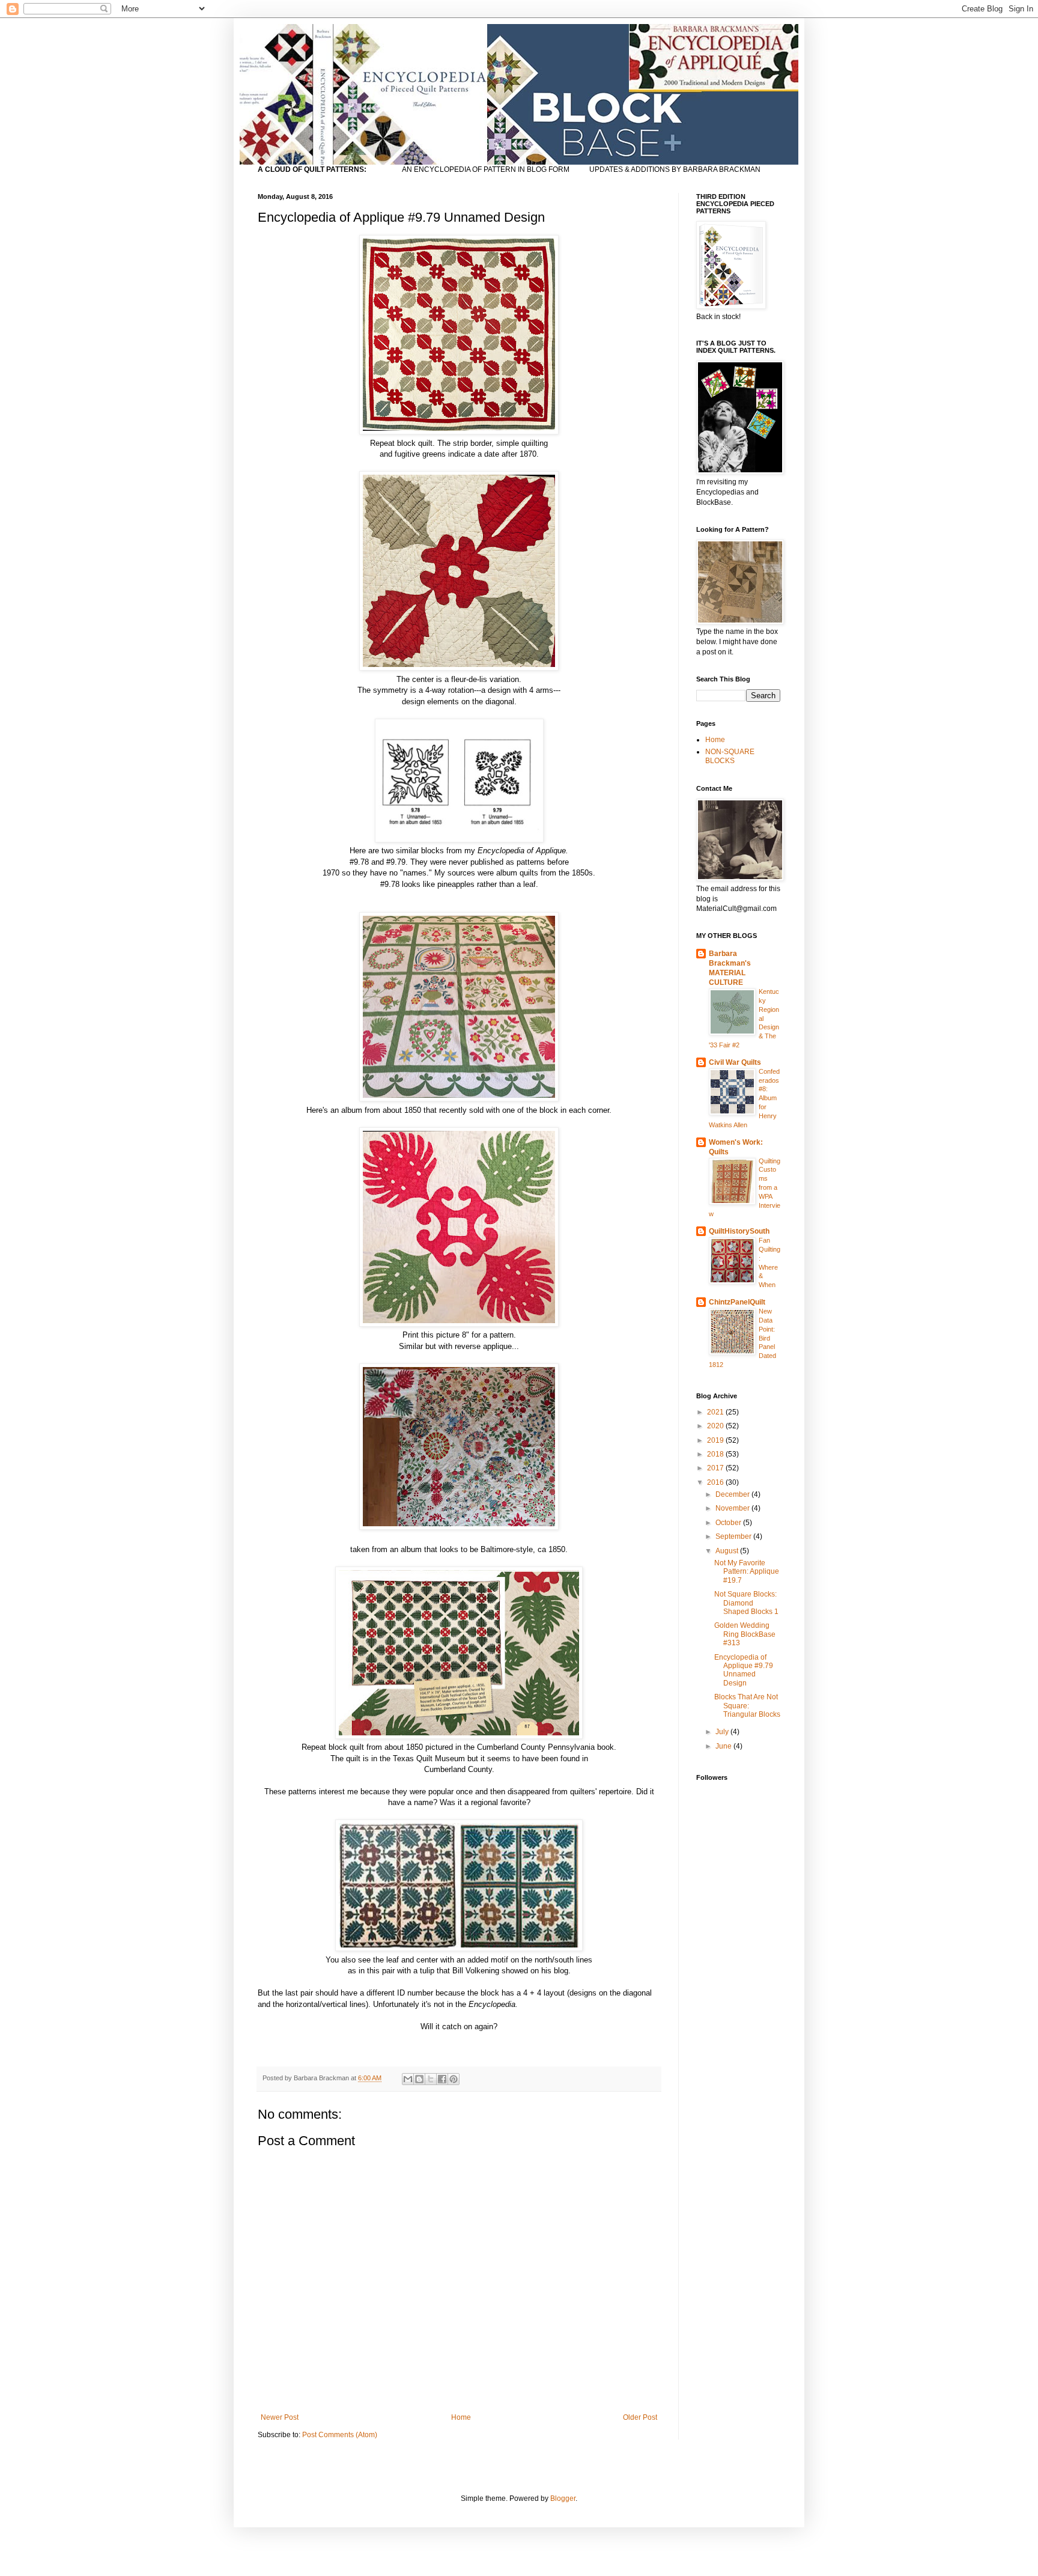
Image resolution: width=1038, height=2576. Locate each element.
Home (461, 2417)
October (729, 1523)
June (724, 1746)
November (733, 1508)
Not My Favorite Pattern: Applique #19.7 (747, 1572)
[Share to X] (431, 2079)
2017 (716, 1468)
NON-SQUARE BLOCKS (730, 756)
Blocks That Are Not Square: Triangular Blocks (747, 1706)
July (723, 1732)
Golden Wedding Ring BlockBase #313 (745, 1634)
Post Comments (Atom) (340, 2435)
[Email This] (408, 2079)
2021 (716, 1412)
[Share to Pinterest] (454, 2079)
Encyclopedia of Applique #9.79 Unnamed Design (744, 1670)
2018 (716, 1454)
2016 (716, 1482)
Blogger (563, 2498)
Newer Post (280, 2417)
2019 (716, 1440)
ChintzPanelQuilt (737, 1302)
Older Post (640, 2417)
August (728, 1551)
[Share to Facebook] (442, 2079)
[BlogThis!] (419, 2079)
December (733, 1494)
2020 (716, 1426)
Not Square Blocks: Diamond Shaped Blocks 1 (746, 1603)
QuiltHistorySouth (739, 1231)
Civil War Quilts (735, 1062)
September (734, 1536)
